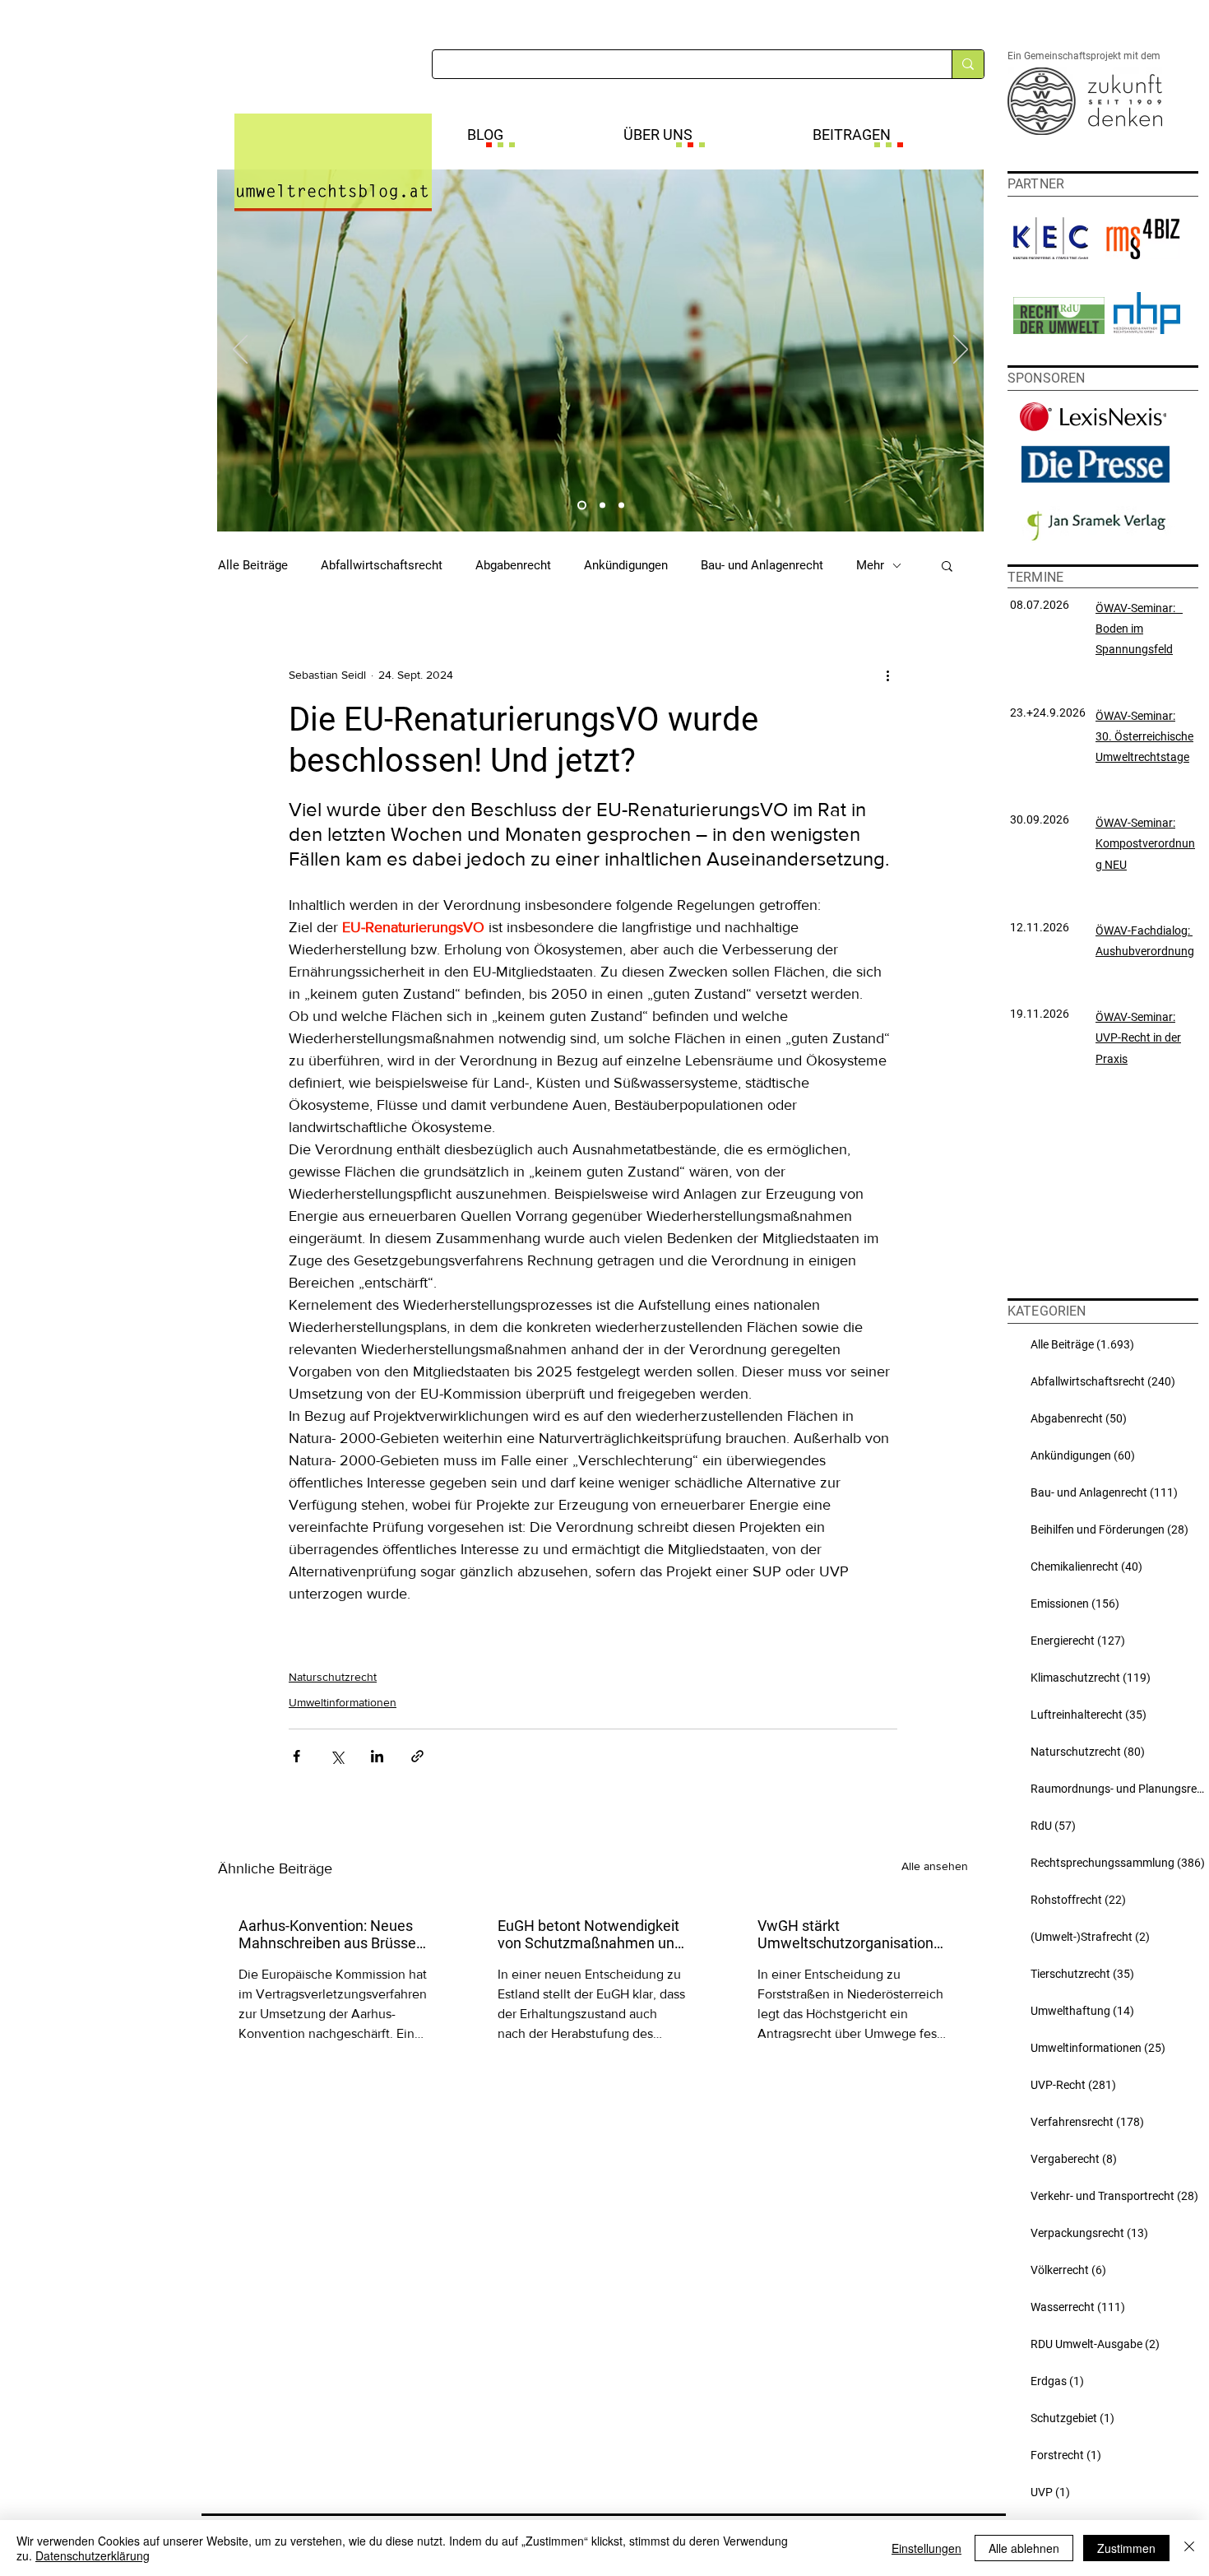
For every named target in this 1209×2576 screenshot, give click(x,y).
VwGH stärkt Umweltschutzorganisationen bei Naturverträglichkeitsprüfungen (852, 1934)
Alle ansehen (935, 1866)
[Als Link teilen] (417, 1756)
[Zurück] (240, 350)
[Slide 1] (580, 506)
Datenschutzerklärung (93, 2555)
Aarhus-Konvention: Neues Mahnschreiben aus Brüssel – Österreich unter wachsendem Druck (329, 1934)
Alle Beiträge (253, 565)
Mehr (870, 565)
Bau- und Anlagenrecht (762, 565)
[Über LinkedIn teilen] (377, 1756)
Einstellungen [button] (926, 2548)
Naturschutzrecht (333, 1677)
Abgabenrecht (513, 565)
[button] (947, 565)
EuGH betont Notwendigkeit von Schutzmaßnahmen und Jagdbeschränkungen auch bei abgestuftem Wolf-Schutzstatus (590, 1934)
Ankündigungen (626, 565)
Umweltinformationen (343, 1702)
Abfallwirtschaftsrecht (382, 565)
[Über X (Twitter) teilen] (337, 1756)
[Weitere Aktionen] (887, 675)
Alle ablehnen (1024, 2548)
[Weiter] (961, 350)
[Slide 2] (601, 506)
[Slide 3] (621, 506)
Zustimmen (1126, 2548)
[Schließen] (1189, 2548)
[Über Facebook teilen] (296, 1756)
